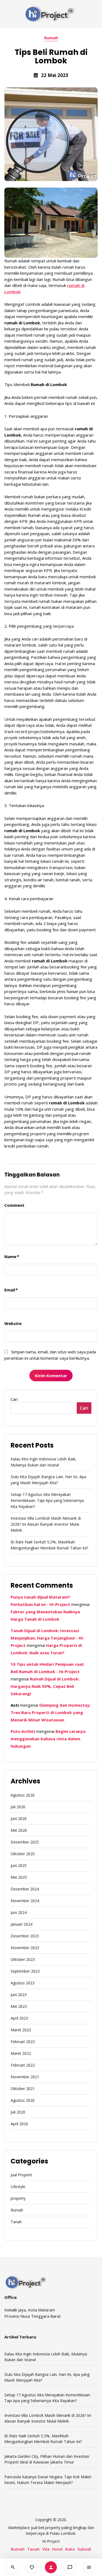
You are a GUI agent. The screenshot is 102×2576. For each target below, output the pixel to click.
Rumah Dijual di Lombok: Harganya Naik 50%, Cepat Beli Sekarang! (45, 1686)
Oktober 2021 (23, 2089)
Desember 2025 (25, 1842)
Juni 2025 (19, 1865)
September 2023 (25, 1971)
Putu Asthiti (23, 1731)
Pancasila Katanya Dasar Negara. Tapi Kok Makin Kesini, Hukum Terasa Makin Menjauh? (48, 2480)
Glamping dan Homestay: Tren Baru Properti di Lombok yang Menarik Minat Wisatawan (51, 1712)
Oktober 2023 (23, 1959)
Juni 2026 (19, 1818)
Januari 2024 (21, 1924)
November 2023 (25, 1948)
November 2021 (25, 2077)
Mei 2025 (19, 1877)
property (18, 2198)
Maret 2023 (21, 2030)
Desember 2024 (25, 1889)
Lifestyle (18, 2187)
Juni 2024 (19, 1912)
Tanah (16, 2222)
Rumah (51, 38)
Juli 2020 (18, 2112)
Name (11, 1256)
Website (13, 1323)
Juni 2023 (19, 1995)
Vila (46, 2549)
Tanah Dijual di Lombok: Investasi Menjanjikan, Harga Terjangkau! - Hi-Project (47, 1638)
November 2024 (25, 1901)
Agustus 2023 (23, 1983)
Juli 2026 (18, 1807)
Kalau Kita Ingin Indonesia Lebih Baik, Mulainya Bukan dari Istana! (44, 1462)
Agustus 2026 (23, 1795)
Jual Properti (21, 2175)
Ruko (70, 2549)
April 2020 (19, 2124)
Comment (14, 1205)
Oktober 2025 (23, 1854)
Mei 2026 (19, 1830)
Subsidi (84, 2549)
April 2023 (19, 2018)
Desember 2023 (25, 1936)
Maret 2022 (21, 2053)
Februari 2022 (23, 2065)
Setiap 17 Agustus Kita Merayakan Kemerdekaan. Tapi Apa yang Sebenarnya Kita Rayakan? (47, 1500)
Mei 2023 (19, 2006)
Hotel (57, 2549)
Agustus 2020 (23, 2100)
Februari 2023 (23, 2042)
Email (11, 1290)
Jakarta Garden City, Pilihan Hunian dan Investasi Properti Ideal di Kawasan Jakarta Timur (47, 2459)
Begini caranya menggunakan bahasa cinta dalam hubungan (48, 1739)
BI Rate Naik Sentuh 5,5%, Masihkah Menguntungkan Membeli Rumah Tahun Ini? (49, 1545)
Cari (14, 1399)
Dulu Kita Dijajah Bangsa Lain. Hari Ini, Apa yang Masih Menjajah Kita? (48, 1480)
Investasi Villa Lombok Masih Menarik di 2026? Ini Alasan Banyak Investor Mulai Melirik (46, 1524)
